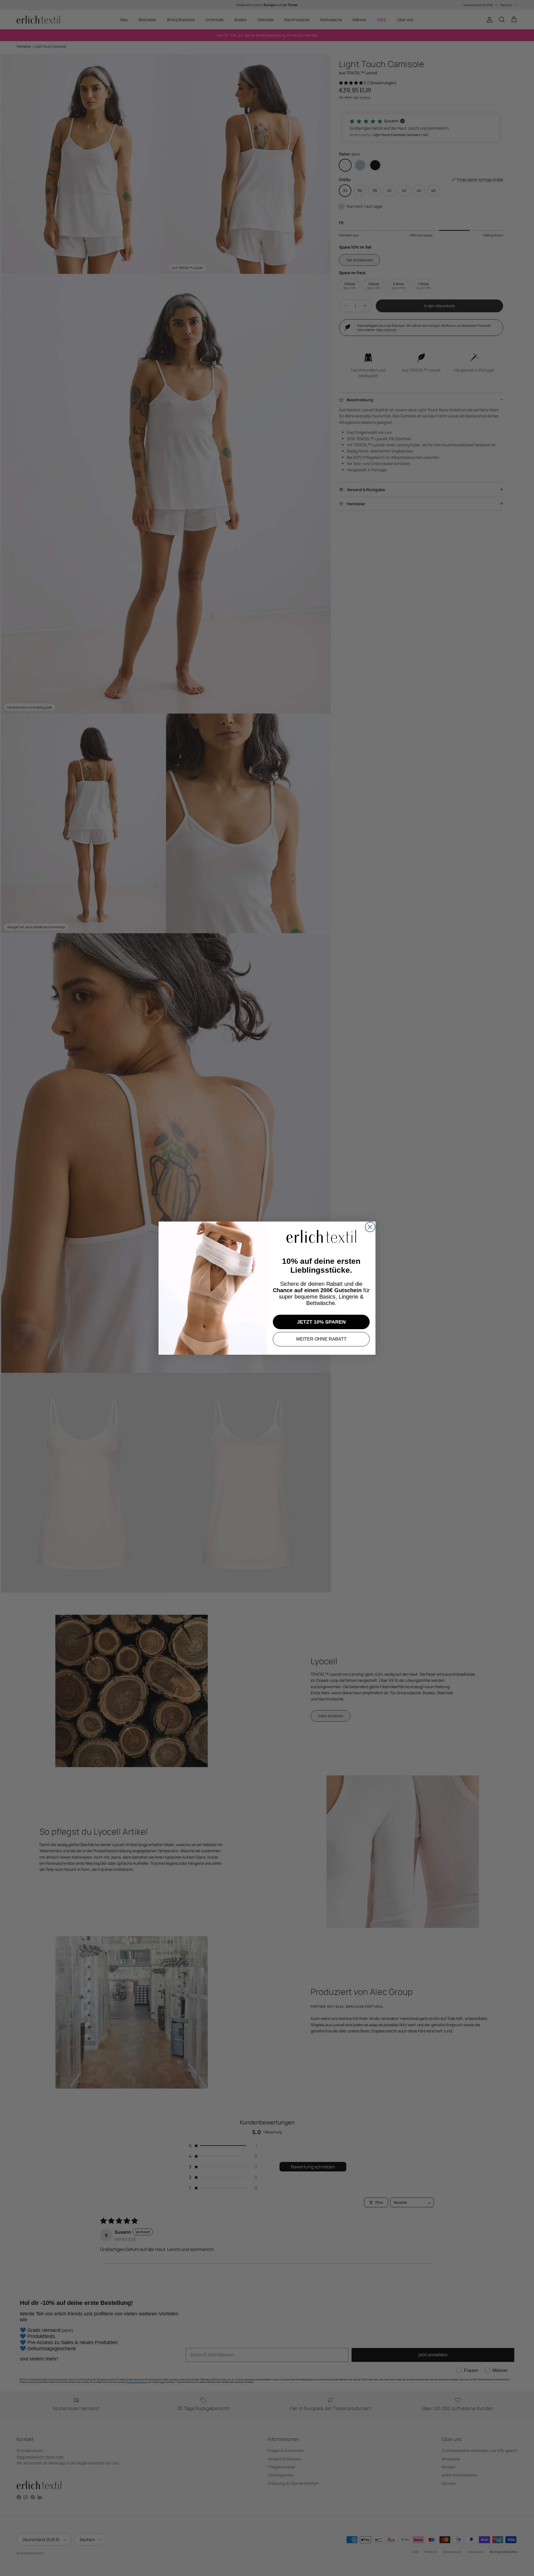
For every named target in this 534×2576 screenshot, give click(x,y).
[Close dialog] (370, 1227)
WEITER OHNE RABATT (321, 1339)
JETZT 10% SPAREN (321, 1322)
